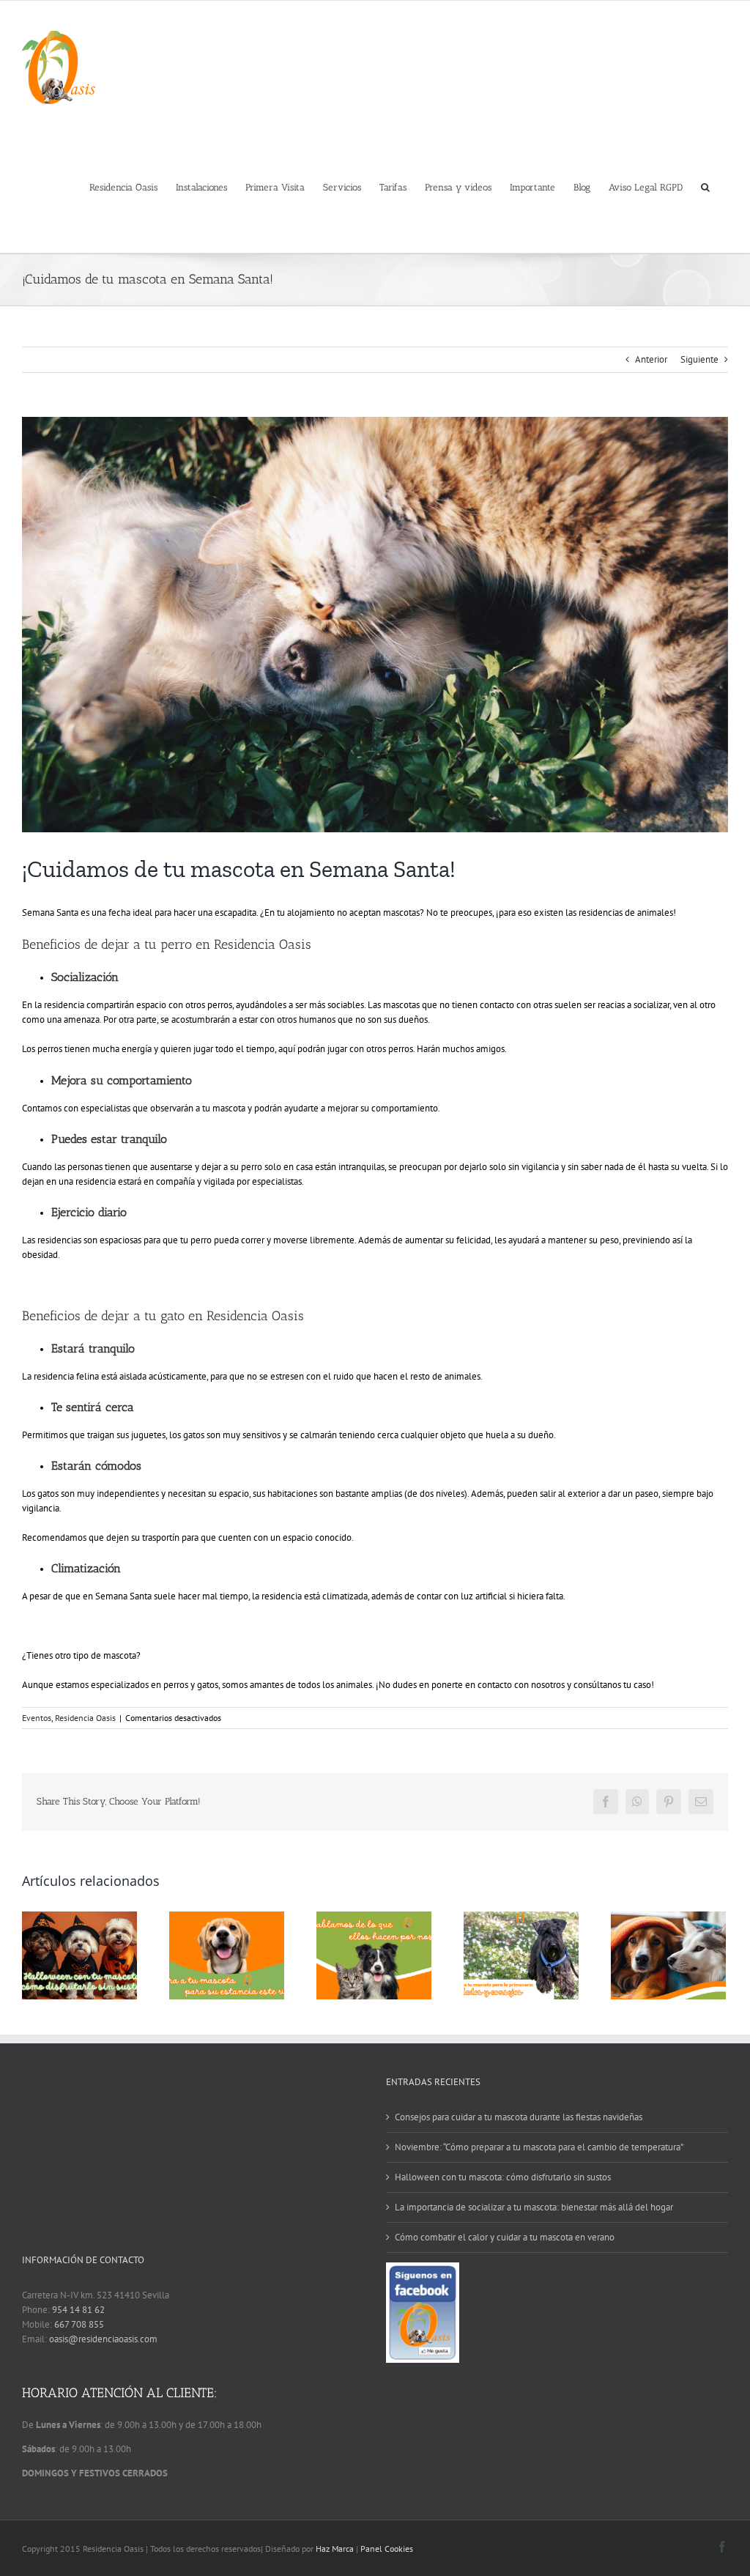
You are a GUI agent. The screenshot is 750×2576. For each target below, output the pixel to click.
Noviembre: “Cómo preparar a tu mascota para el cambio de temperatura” (539, 2147)
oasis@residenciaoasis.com (103, 2339)
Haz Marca (335, 2549)
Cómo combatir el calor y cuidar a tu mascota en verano (505, 2237)
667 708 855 (79, 2324)
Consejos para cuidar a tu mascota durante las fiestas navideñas (519, 2117)
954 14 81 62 (78, 2310)
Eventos (37, 1718)
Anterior (651, 359)
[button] (705, 186)
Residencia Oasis (85, 1718)
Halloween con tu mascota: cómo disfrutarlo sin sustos (503, 2177)
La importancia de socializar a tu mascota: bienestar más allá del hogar (534, 2207)
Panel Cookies (387, 2549)
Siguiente (699, 359)
